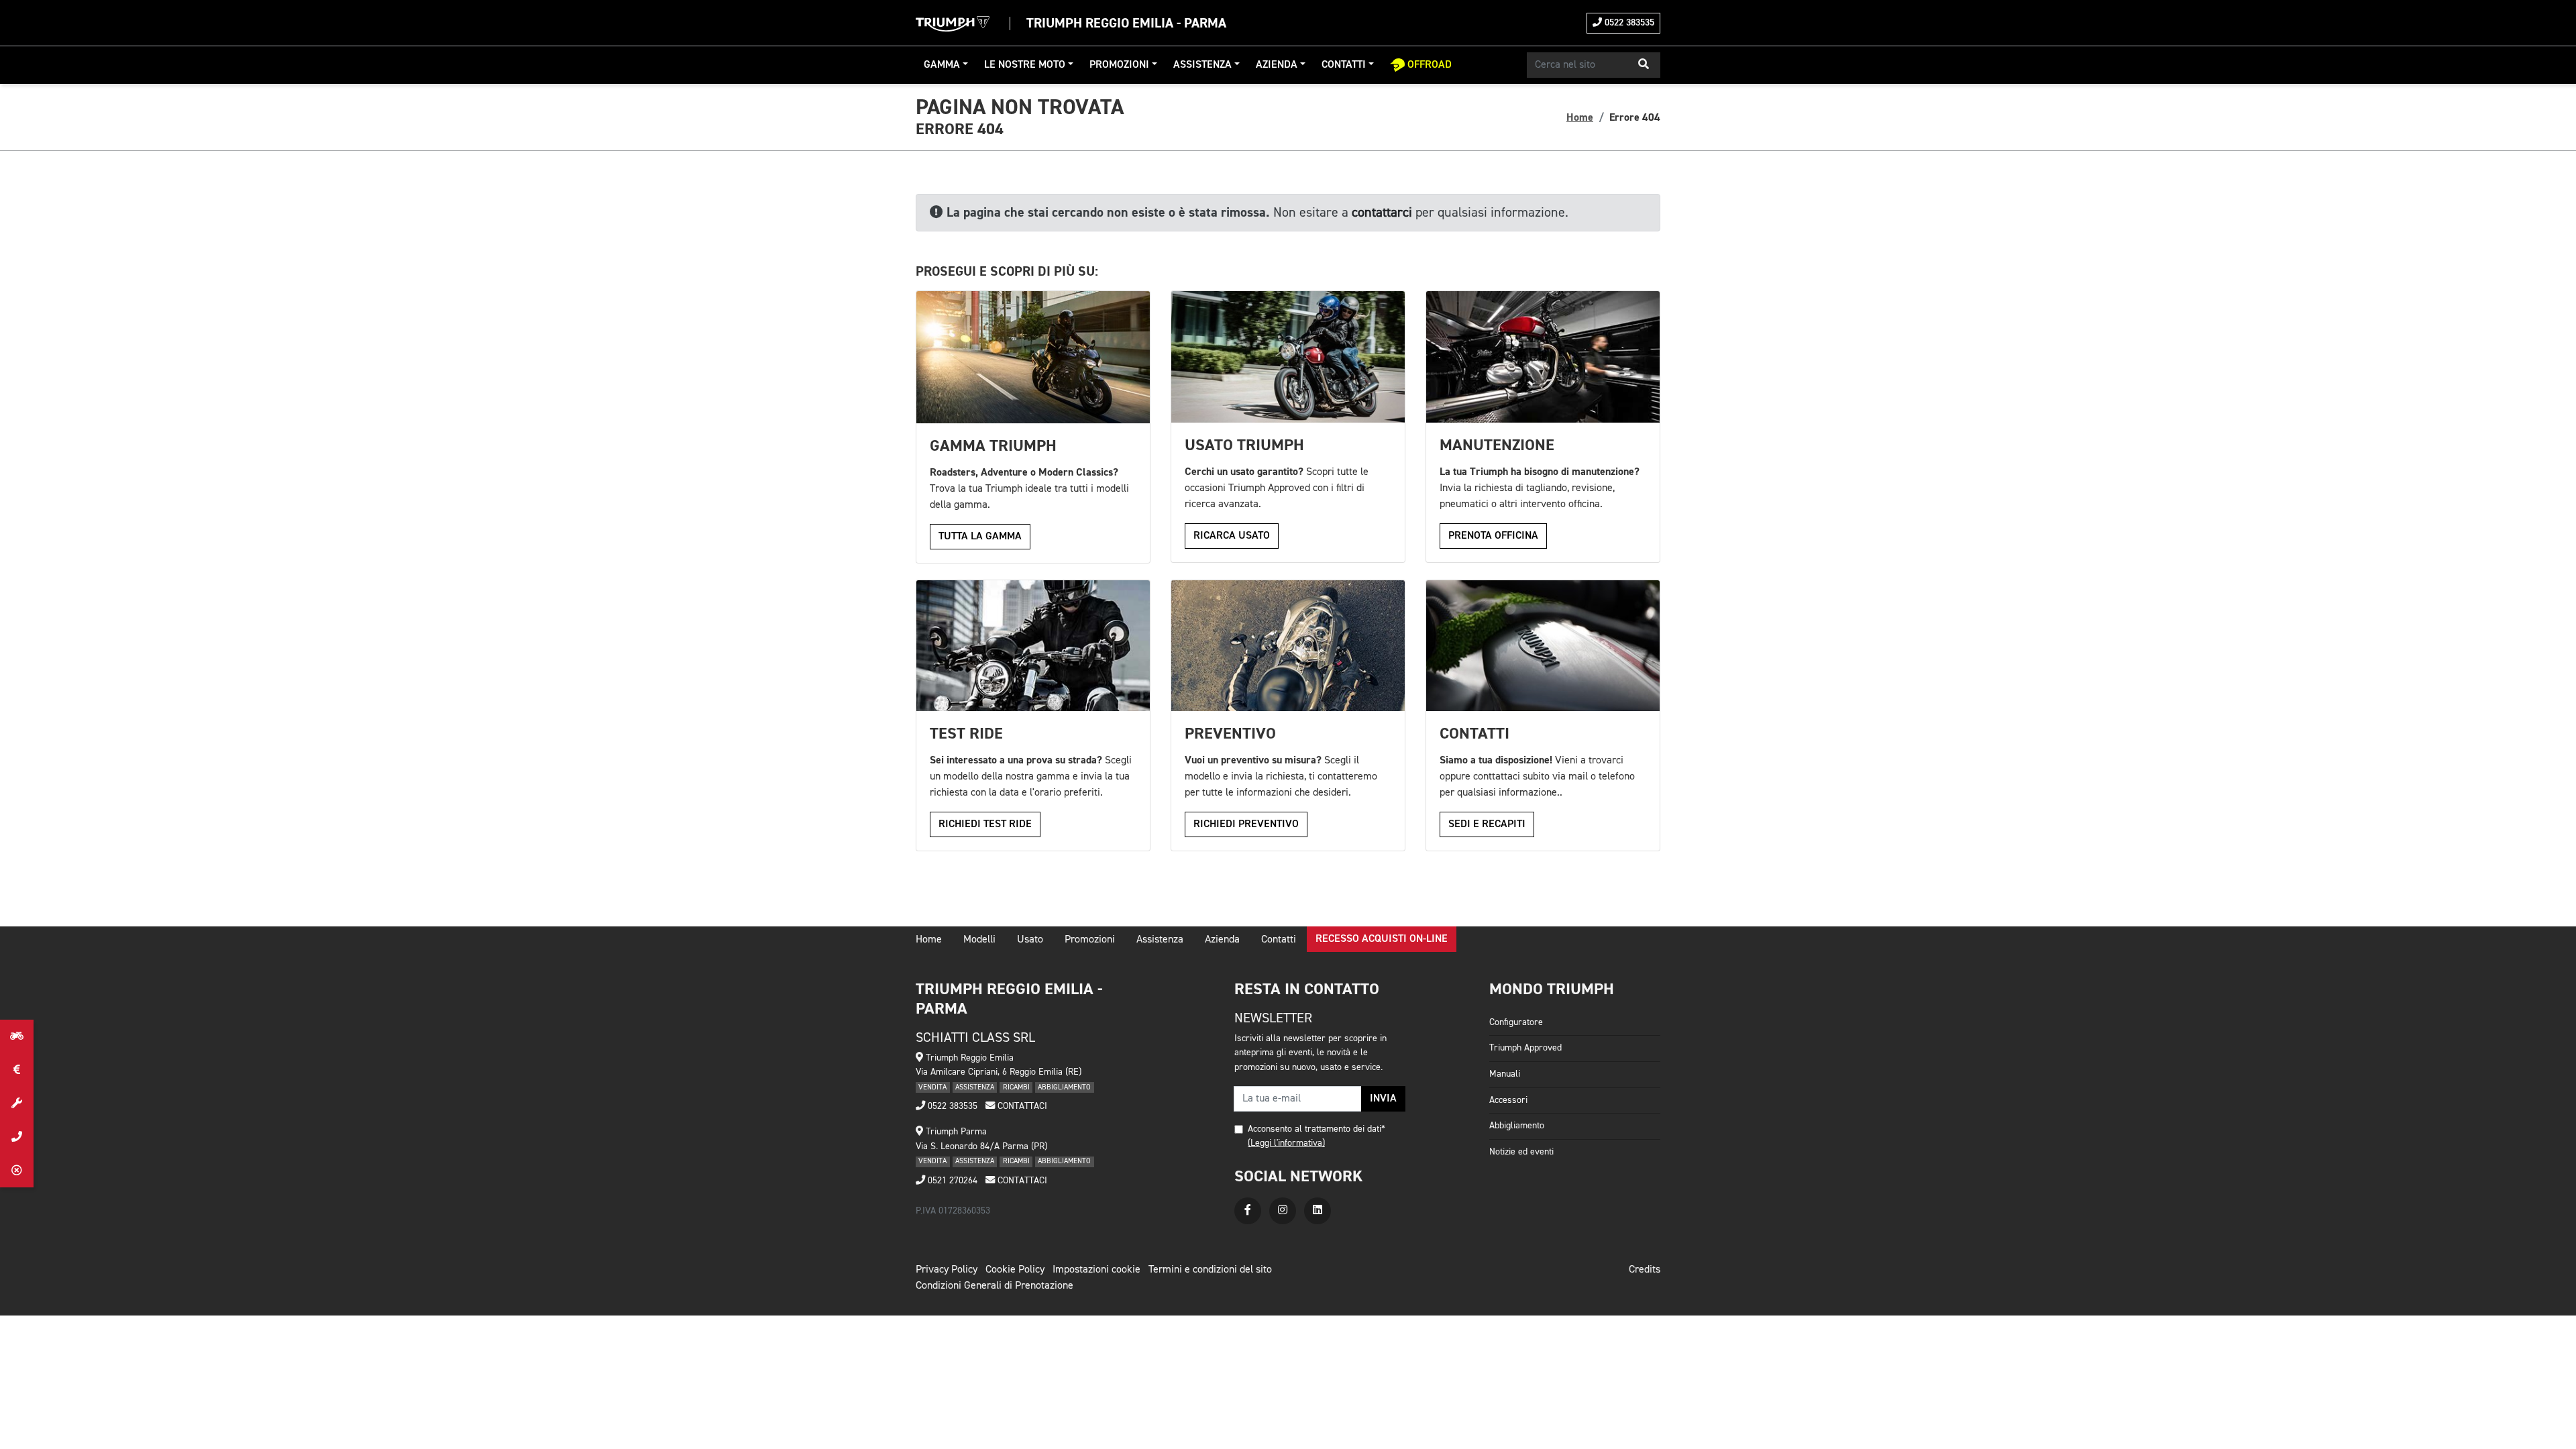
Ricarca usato (1232, 536)
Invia (1383, 1099)
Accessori (1508, 1100)
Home (1580, 117)
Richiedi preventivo (1246, 824)
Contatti (1344, 65)
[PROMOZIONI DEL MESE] (17, 1070)
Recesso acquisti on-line (1382, 939)
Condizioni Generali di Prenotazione (995, 1286)
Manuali (1505, 1074)
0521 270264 (951, 1181)
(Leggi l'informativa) (1286, 1143)
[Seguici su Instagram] (1283, 1211)
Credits (1645, 1270)
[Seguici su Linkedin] (1318, 1211)
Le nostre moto (1025, 65)
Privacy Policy (947, 1270)
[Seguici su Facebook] (1248, 1211)
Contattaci (1021, 1106)
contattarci (1382, 213)
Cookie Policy (1015, 1270)
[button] (1644, 65)
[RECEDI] (17, 1171)
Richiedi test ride (985, 824)
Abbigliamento (1517, 1126)
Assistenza (1202, 65)
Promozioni (1119, 65)
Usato (1030, 940)
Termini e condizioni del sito (1210, 1270)
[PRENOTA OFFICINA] (17, 1104)
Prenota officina (1493, 536)
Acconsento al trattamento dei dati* (1317, 1129)
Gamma (942, 65)
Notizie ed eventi (1521, 1152)
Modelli (979, 940)
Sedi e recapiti (1487, 824)
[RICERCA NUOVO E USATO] (17, 1036)
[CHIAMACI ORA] (17, 1137)
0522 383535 (1628, 23)
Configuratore (1516, 1022)
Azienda (1277, 65)
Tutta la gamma (980, 537)
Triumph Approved (1525, 1048)
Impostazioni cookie (1096, 1270)
